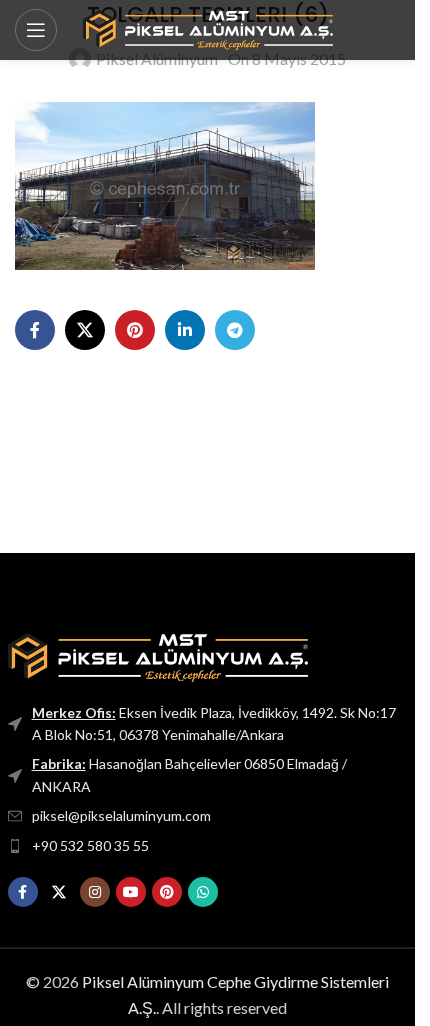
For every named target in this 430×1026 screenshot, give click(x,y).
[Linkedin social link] (185, 330)
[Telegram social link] (235, 330)
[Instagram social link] (95, 892)
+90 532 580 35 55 (90, 845)
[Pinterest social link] (135, 330)
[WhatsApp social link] (203, 892)
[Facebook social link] (35, 330)
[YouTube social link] (131, 892)
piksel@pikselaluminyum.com (121, 815)
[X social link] (85, 330)
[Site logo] (208, 27)
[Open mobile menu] (36, 30)
